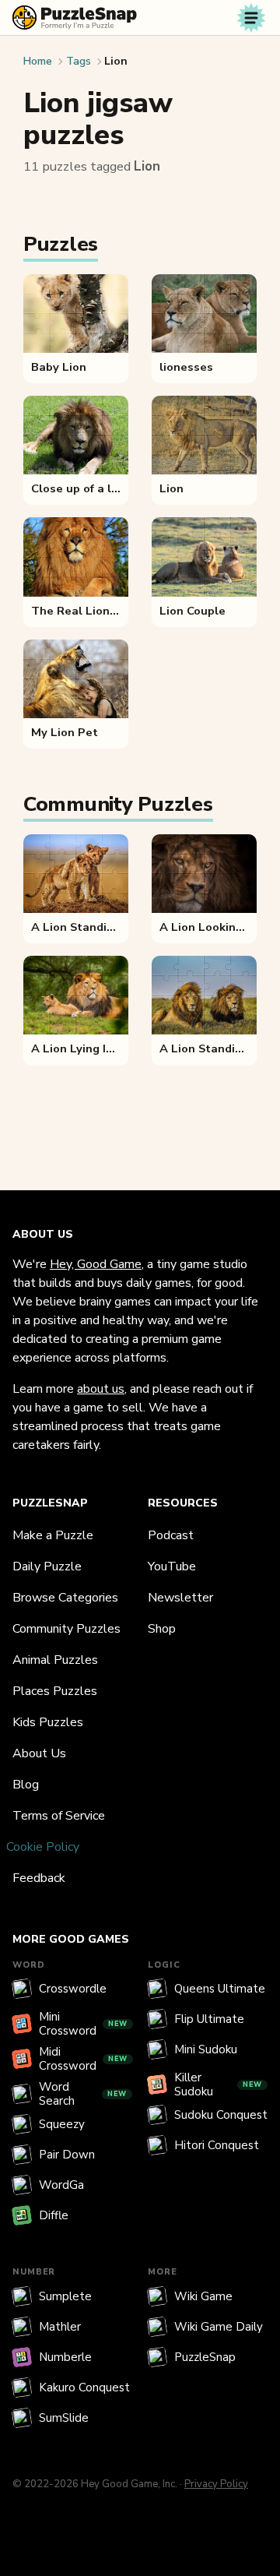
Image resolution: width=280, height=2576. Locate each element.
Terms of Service (59, 1816)
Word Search (83, 2094)
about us (101, 1389)
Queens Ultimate (220, 1989)
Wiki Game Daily (219, 2327)
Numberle (65, 2357)
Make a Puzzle (53, 1535)
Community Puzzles (66, 1629)
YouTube (172, 1566)
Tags (79, 61)
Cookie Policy (43, 1847)
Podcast (171, 1535)
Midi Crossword (83, 2059)
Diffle (54, 2215)
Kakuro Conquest (84, 2387)
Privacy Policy (216, 2484)
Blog (26, 1785)
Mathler (60, 2327)
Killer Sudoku (218, 2084)
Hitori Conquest (217, 2145)
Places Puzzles (55, 1691)
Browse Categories (65, 1598)
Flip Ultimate (209, 2019)
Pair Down (67, 2155)
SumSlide (64, 2418)
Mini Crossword (83, 2024)
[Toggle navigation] (251, 18)
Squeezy (62, 2124)
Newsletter (180, 1598)
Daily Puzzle (47, 1566)
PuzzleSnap (205, 2357)
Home (38, 61)
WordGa (61, 2185)
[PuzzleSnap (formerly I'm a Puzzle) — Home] (75, 18)
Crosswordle (73, 1989)
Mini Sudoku (206, 2049)
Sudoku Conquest (221, 2115)
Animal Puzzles (55, 1660)
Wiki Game (203, 2296)
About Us (39, 1753)
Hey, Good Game (96, 1264)
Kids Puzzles (48, 1722)
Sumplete (65, 2296)
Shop (162, 1629)
